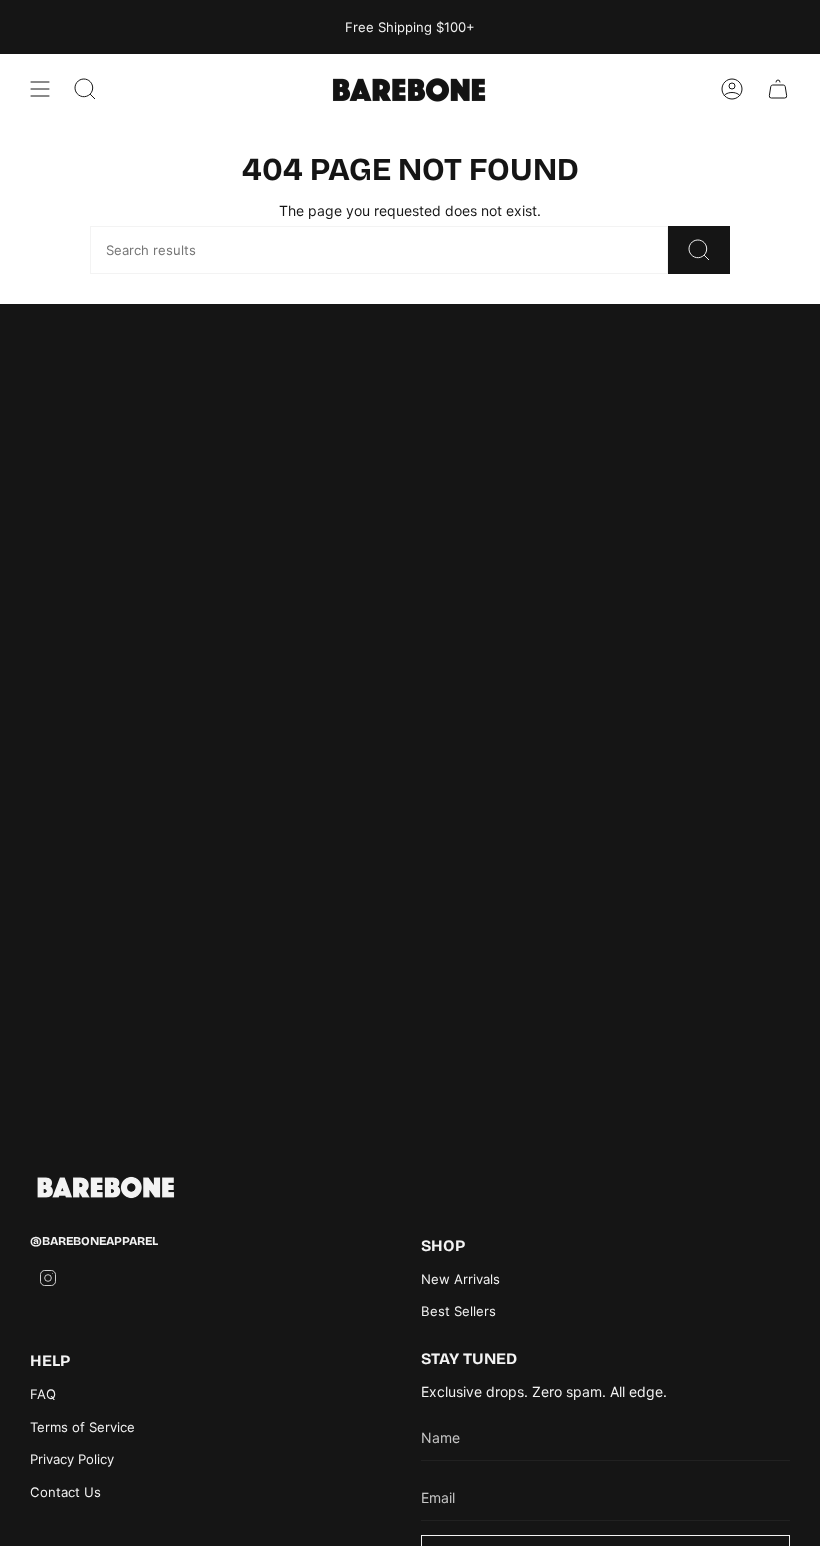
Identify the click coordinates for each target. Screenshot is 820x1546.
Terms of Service (82, 1427)
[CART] (778, 89)
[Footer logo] (105, 1187)
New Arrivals (460, 1279)
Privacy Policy (72, 1459)
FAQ (43, 1394)
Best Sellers (458, 1311)
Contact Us (65, 1492)
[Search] (699, 250)
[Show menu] (40, 89)
